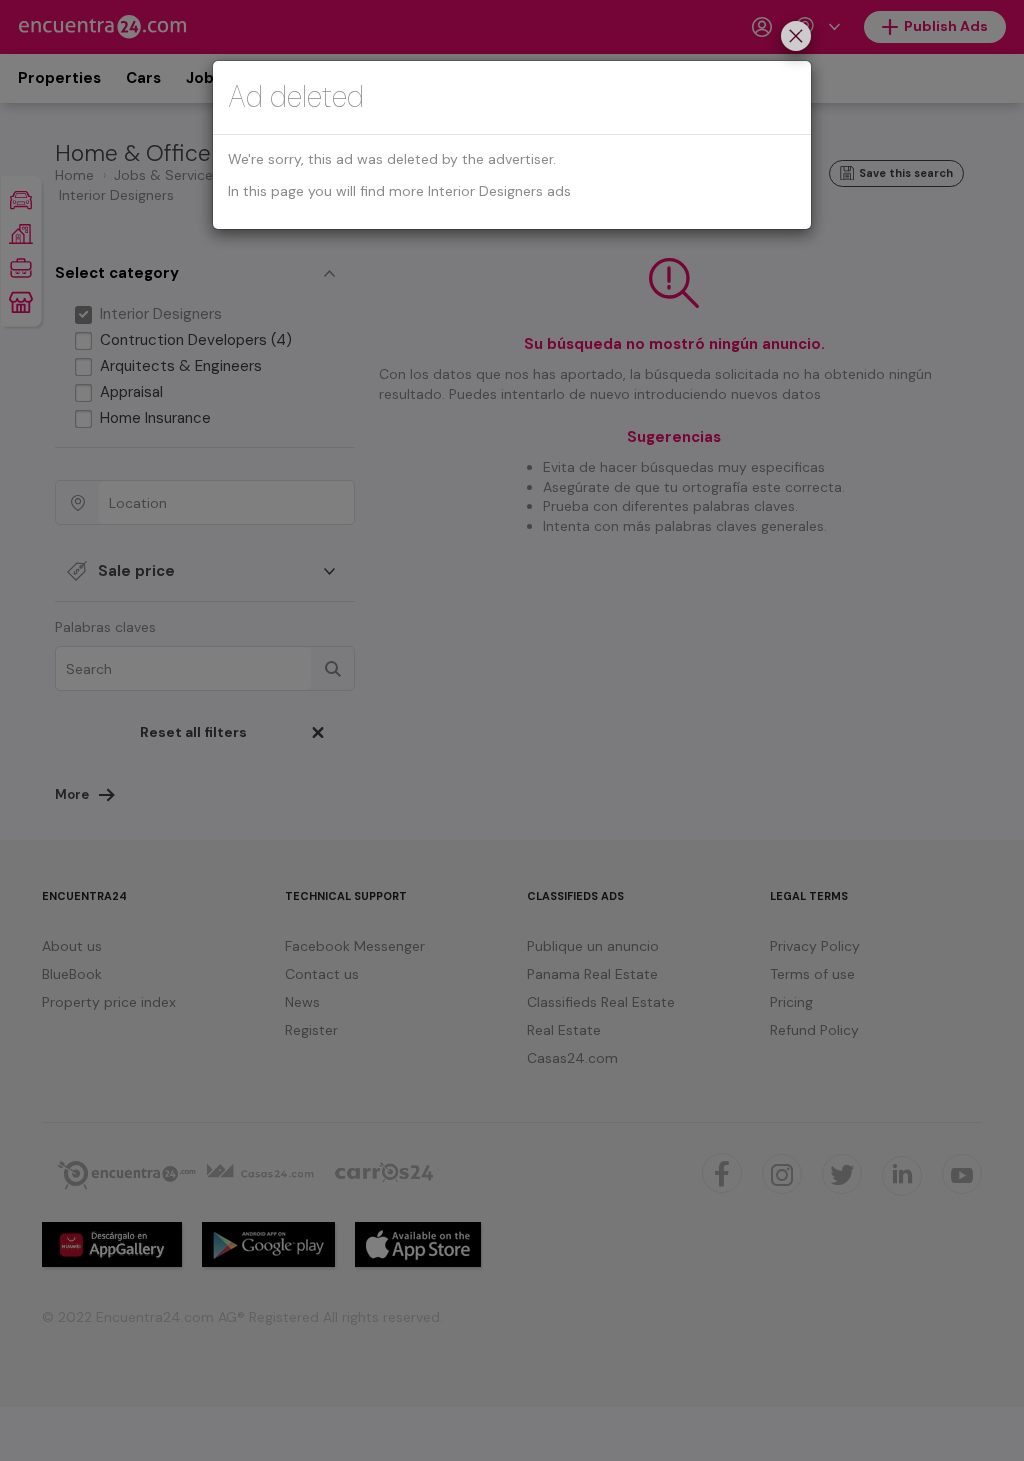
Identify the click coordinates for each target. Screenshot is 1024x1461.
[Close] (796, 38)
